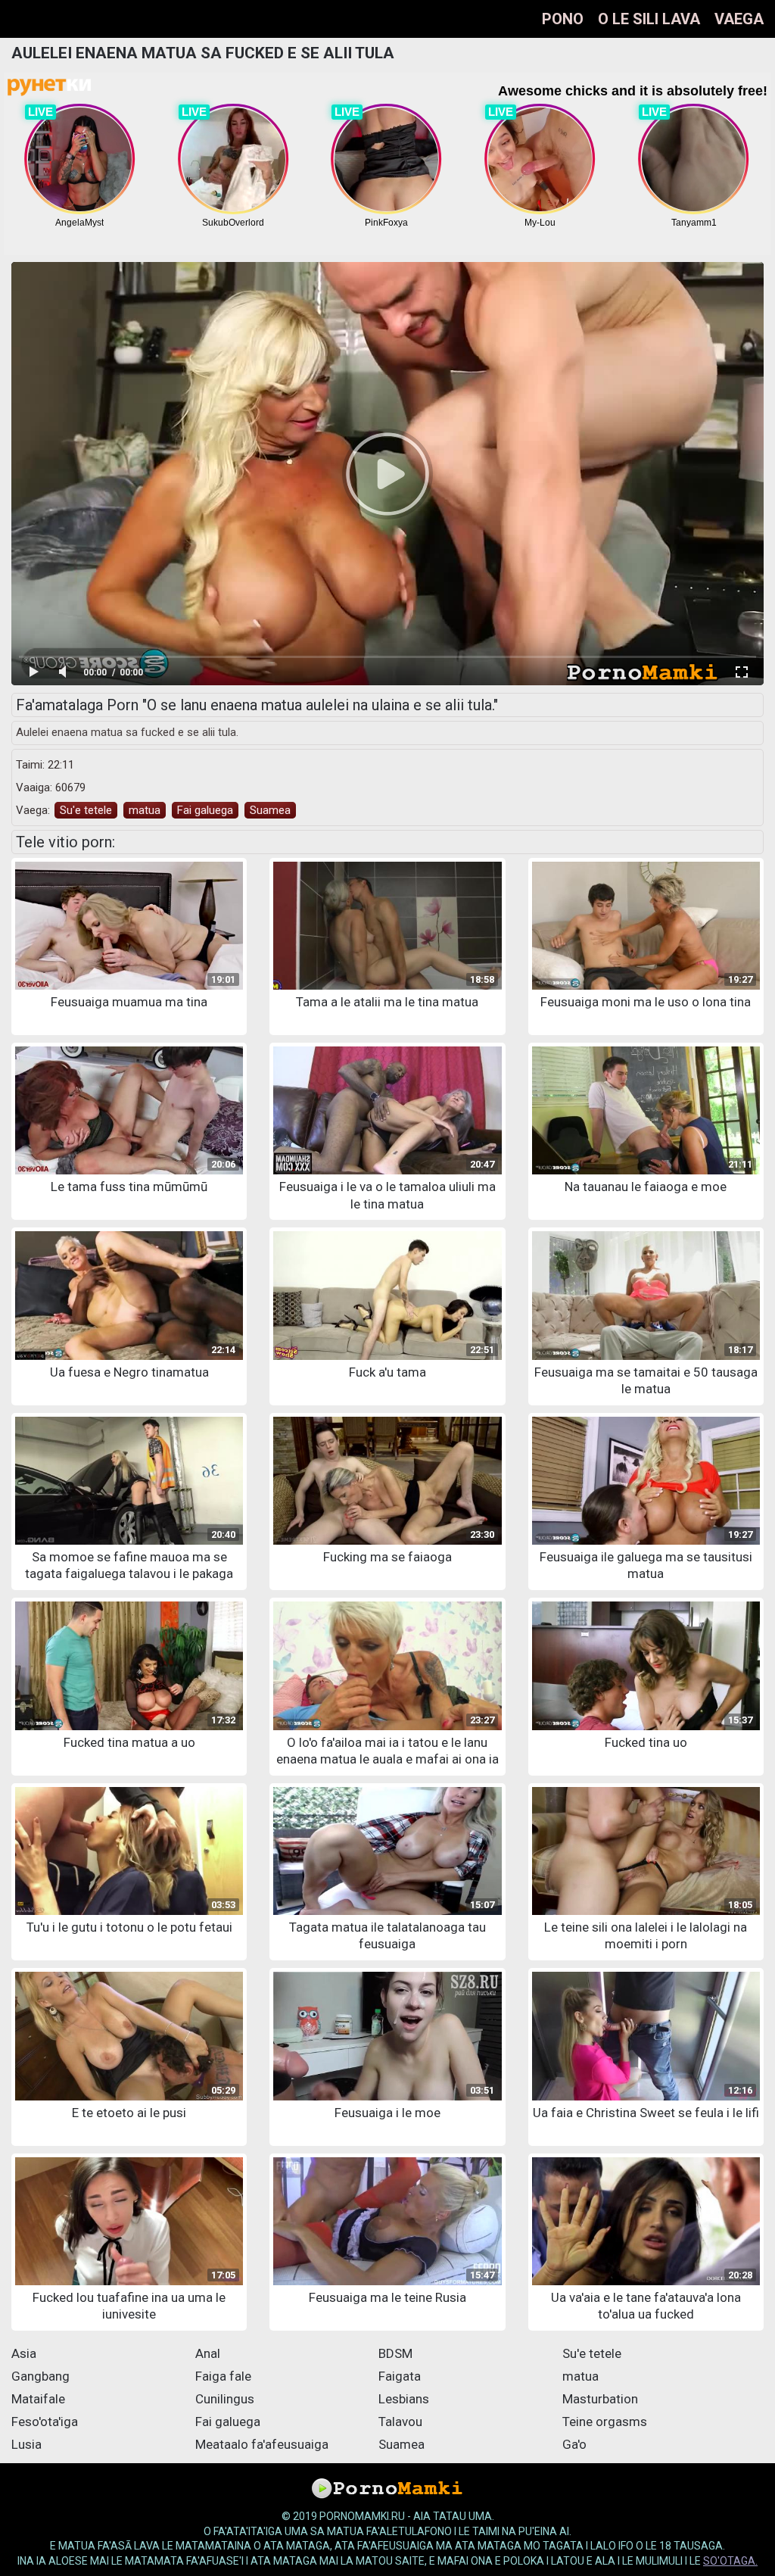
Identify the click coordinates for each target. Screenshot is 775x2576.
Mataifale (38, 2399)
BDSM (395, 2353)
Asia (24, 2353)
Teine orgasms (605, 2422)
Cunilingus (225, 2399)
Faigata (400, 2376)
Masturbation (600, 2399)
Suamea (270, 810)
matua (145, 810)
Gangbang (40, 2376)
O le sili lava (649, 19)
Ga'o (574, 2444)
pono (563, 19)
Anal (208, 2353)
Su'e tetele (86, 810)
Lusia (26, 2444)
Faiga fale (223, 2376)
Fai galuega (205, 810)
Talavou (400, 2422)
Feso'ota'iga (45, 2422)
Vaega (739, 19)
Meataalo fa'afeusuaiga (262, 2444)
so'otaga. (730, 2561)
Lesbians (404, 2399)
